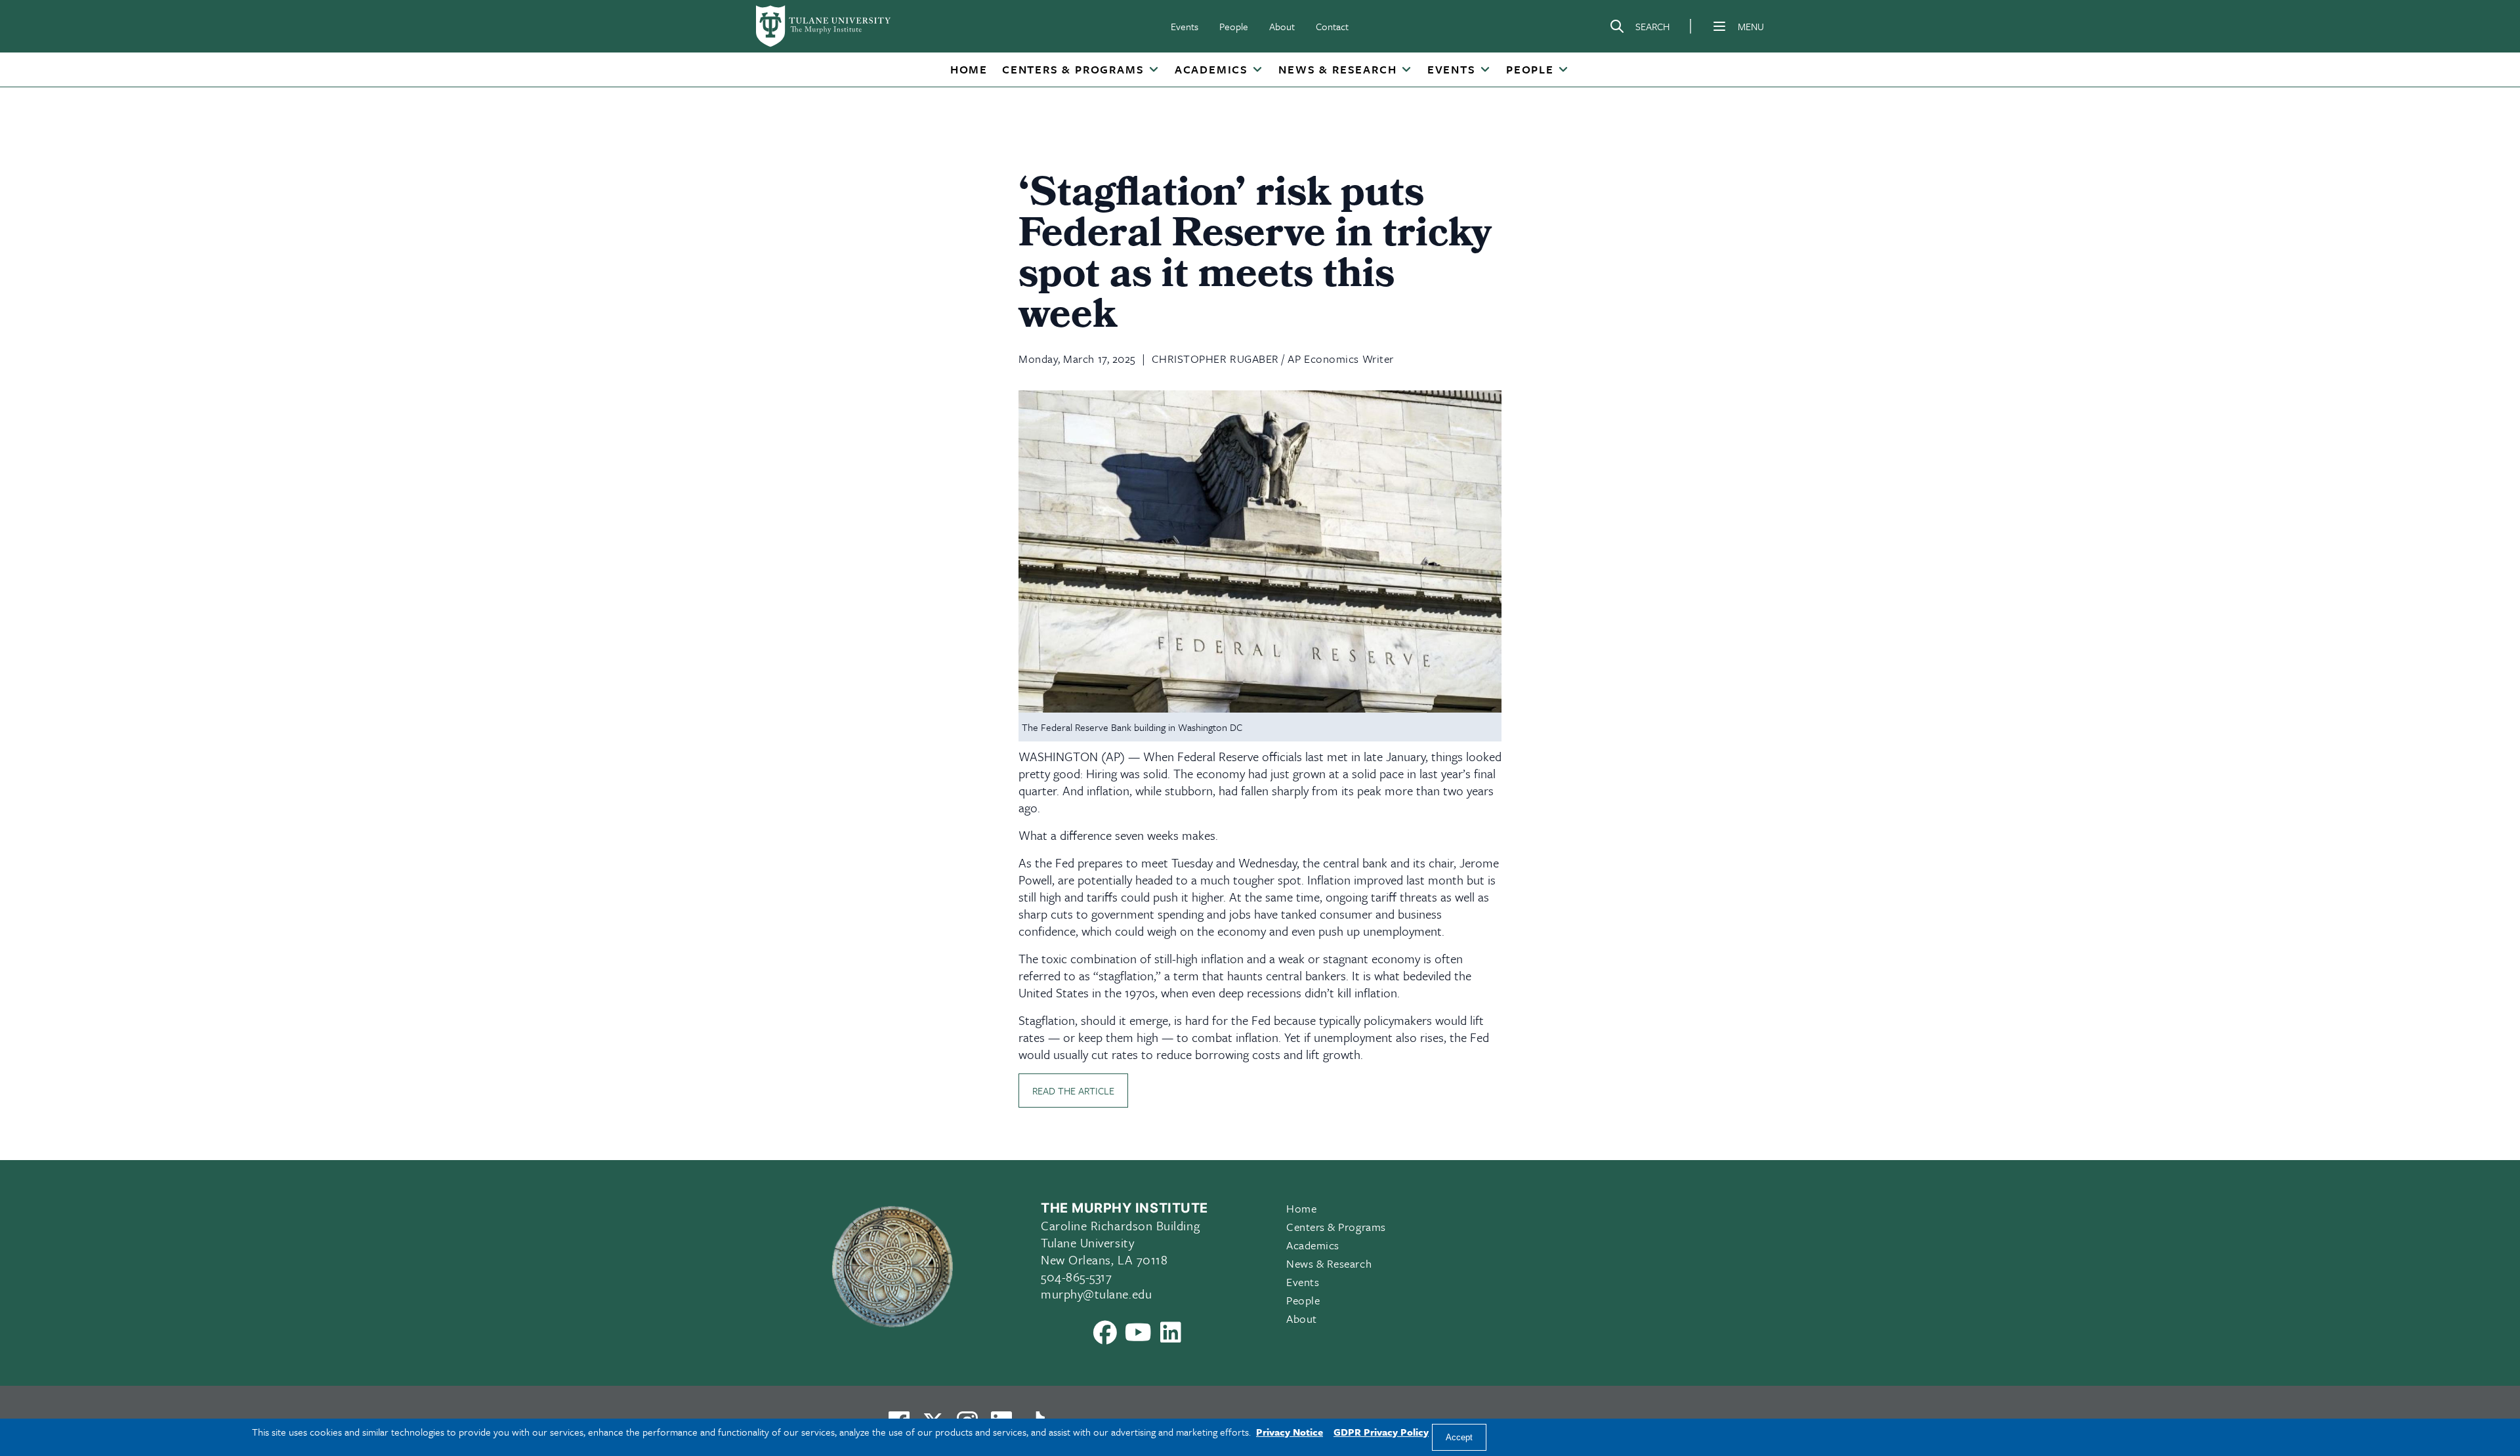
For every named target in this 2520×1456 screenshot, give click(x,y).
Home (969, 69)
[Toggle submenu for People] (1563, 70)
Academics (1211, 69)
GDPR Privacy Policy (1381, 1432)
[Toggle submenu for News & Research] (1406, 70)
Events (1185, 26)
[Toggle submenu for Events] (1485, 70)
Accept (1459, 1437)
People (1234, 26)
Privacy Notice (1290, 1432)
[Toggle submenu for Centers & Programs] (1153, 70)
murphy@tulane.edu (1096, 1294)
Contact (1332, 26)
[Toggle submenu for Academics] (1257, 70)
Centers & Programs (1073, 69)
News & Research (1337, 69)
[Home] (824, 26)
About (1282, 26)
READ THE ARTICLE (1073, 1091)
